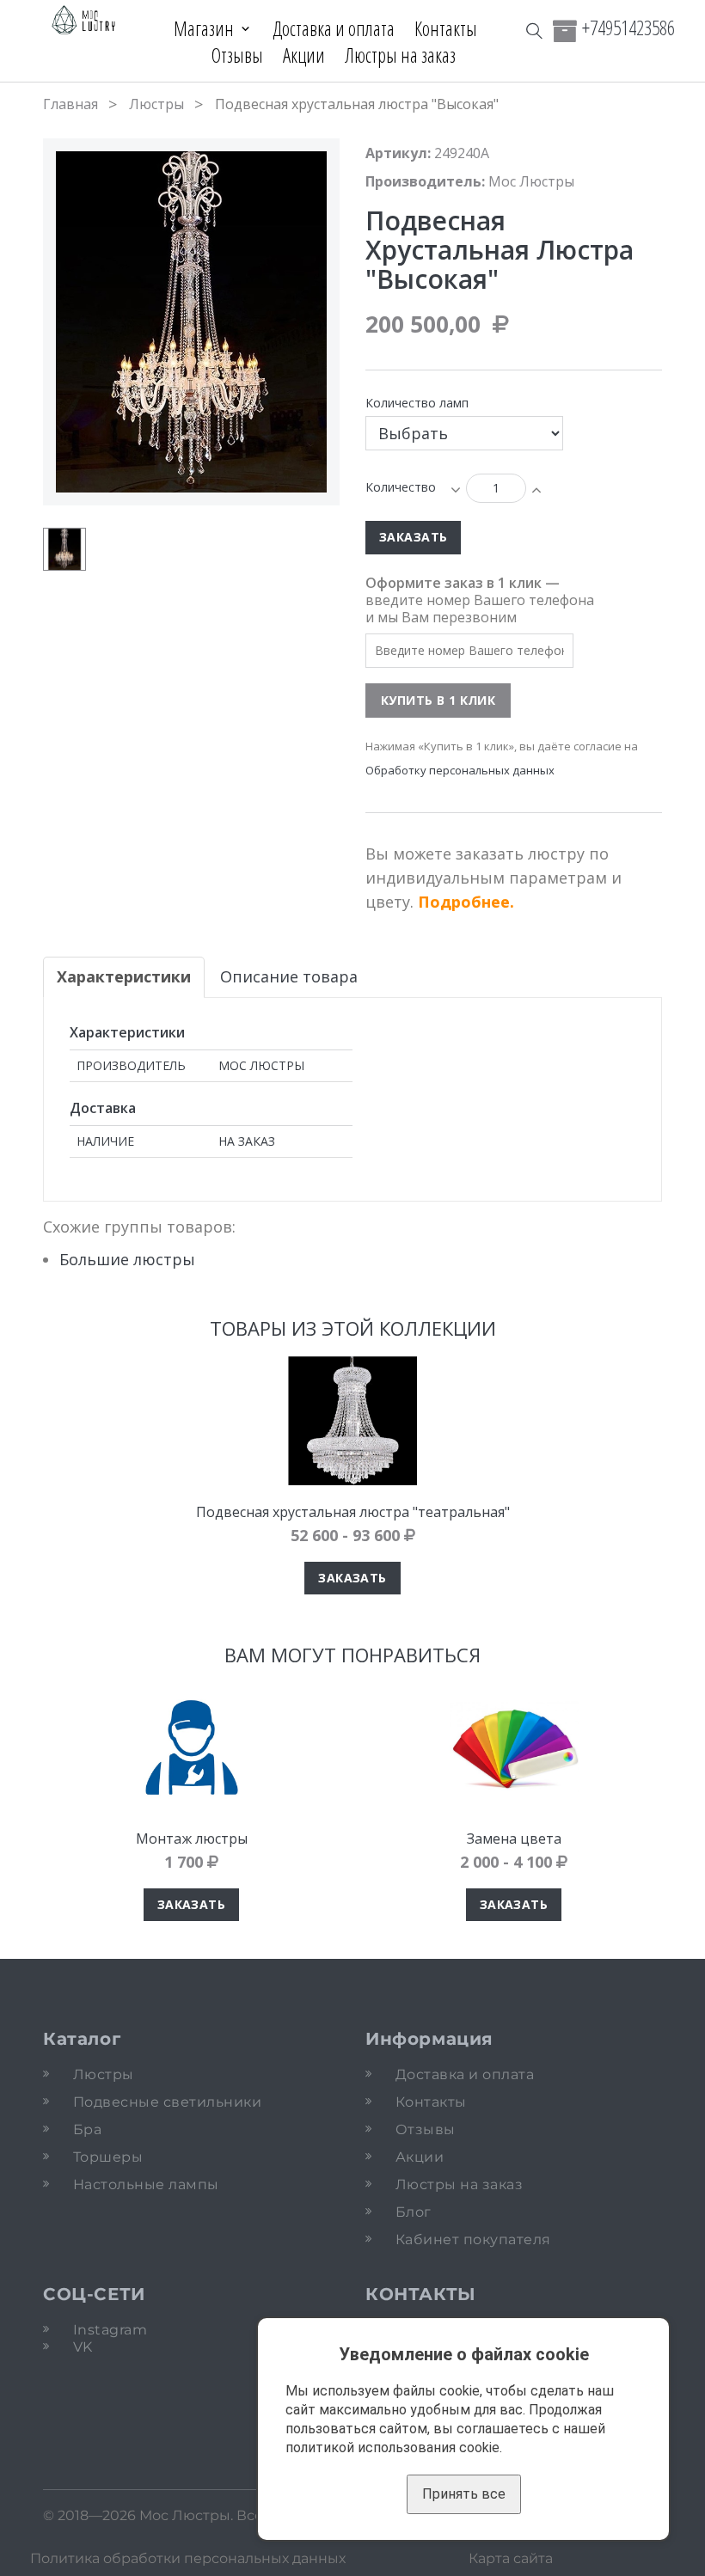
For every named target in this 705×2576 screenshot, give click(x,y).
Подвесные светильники (167, 2102)
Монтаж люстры (192, 1839)
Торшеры (108, 2157)
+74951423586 (628, 28)
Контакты (446, 28)
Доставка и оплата (334, 28)
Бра (87, 2129)
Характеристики (124, 976)
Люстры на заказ (400, 55)
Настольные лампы (146, 2184)
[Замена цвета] (514, 1747)
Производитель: (425, 181)
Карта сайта (511, 2558)
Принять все (464, 2494)
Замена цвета (514, 1839)
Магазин (204, 28)
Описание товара (289, 976)
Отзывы (237, 55)
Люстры (156, 104)
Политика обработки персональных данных (188, 2558)
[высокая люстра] (64, 549)
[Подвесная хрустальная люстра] (352, 1421)
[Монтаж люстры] (191, 1747)
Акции (304, 55)
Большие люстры (127, 1259)
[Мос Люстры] (84, 21)
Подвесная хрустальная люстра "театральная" (353, 1512)
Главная (70, 104)
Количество (401, 487)
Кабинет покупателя (473, 2239)
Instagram (110, 2330)
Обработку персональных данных (460, 770)
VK (83, 2347)
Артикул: (398, 153)
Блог (414, 2212)
